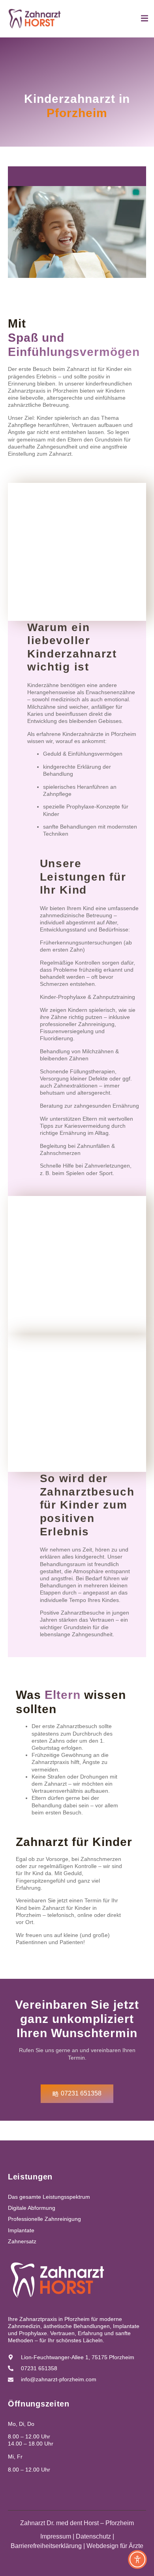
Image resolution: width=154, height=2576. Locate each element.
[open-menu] (145, 20)
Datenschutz (93, 2536)
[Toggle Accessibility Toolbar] (137, 2559)
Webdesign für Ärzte (115, 2546)
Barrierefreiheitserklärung (46, 2546)
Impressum (56, 2536)
